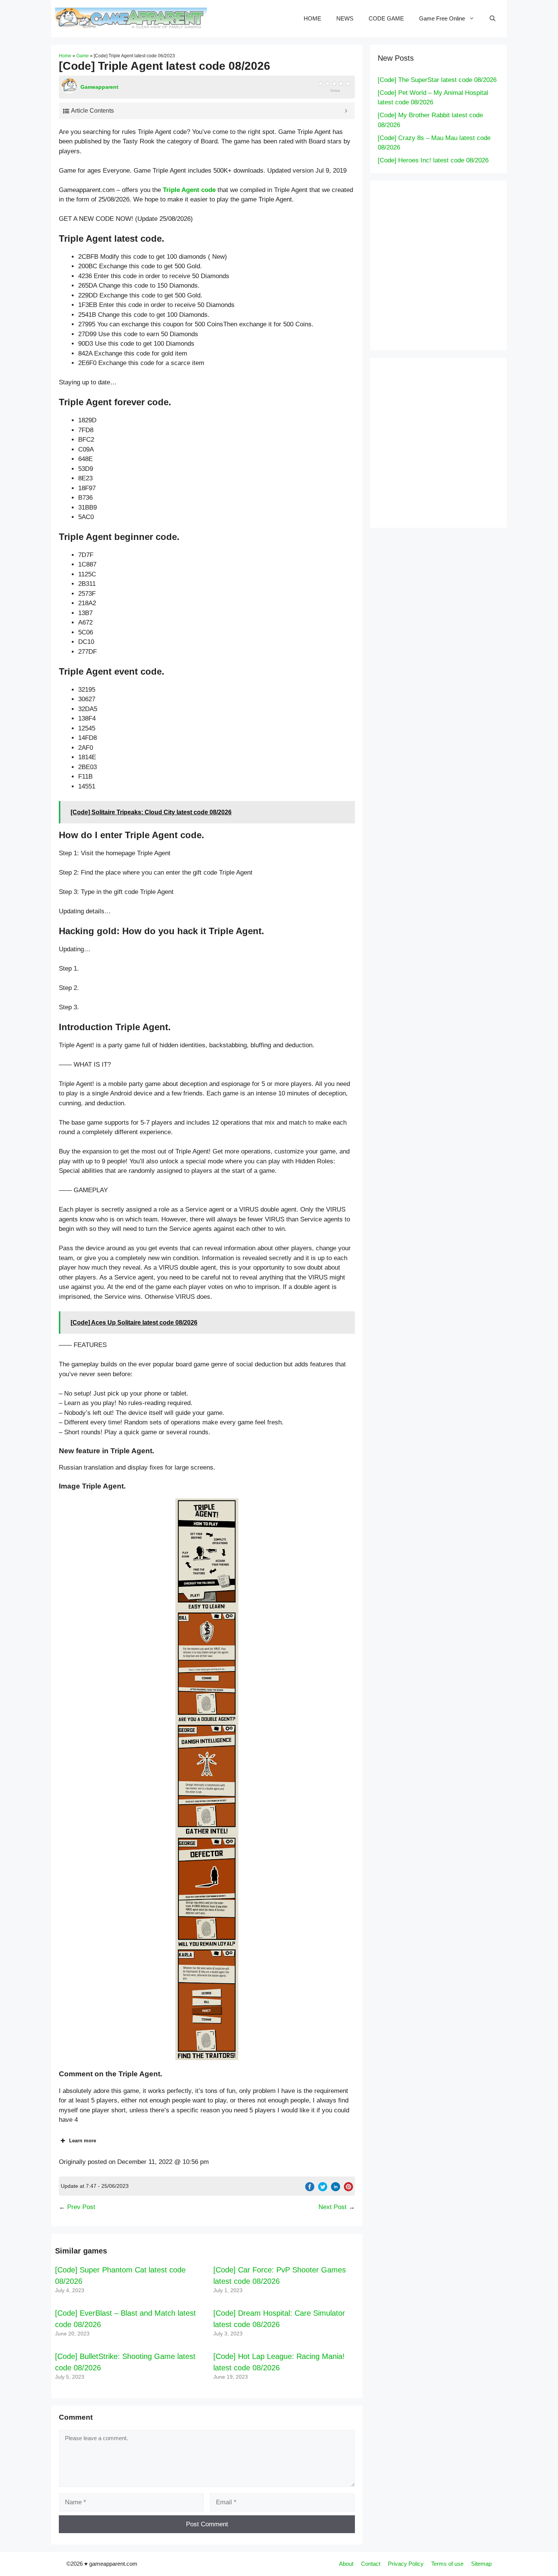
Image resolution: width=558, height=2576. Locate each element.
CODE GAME (386, 18)
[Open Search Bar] (493, 19)
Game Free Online (442, 18)
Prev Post (81, 2207)
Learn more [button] (83, 2141)
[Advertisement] (454, 264)
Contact (371, 2564)
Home (65, 56)
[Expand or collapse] (346, 111)
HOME (312, 18)
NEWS (345, 18)
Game (83, 56)
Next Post (333, 2207)
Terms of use (447, 2564)
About (346, 2564)
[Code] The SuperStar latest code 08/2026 (437, 80)
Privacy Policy (406, 2564)
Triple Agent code (189, 190)
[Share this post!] (310, 2189)
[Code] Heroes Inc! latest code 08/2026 (433, 160)
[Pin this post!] (348, 2189)
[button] (207, 1555)
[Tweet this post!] (323, 2189)
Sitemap (481, 2564)
